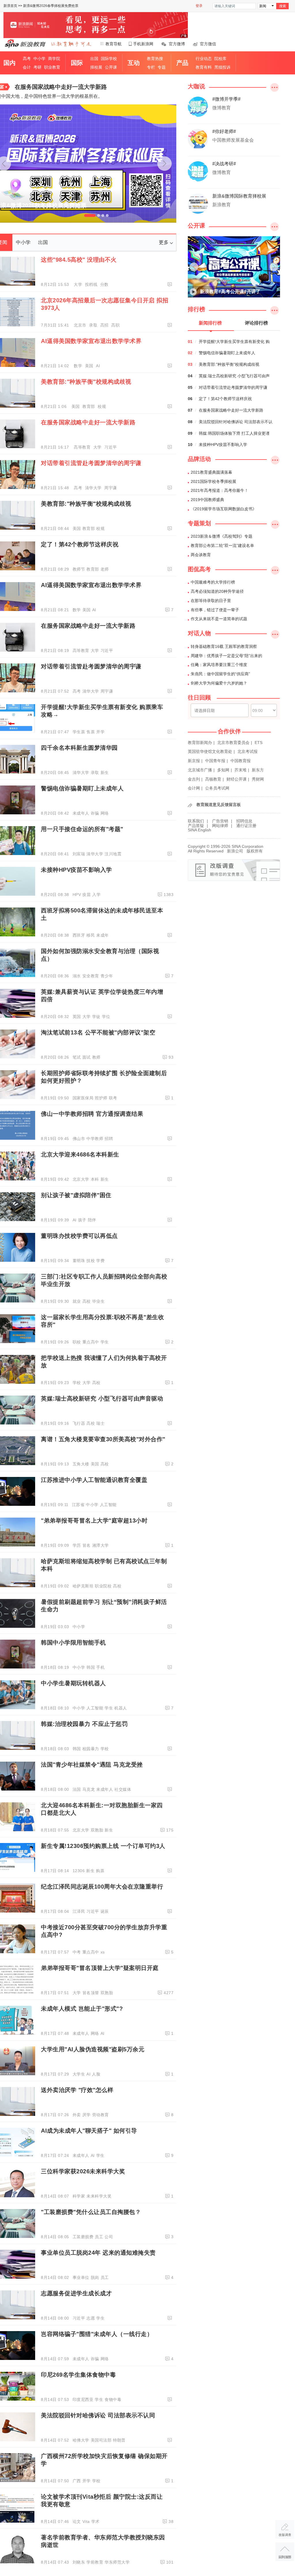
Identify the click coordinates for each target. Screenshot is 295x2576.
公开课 (111, 67)
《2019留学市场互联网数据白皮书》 (224, 509)
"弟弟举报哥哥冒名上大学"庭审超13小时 (94, 1521)
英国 (77, 1017)
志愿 (91, 2318)
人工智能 (108, 1505)
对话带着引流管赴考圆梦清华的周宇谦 (91, 463)
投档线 (92, 284)
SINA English (199, 830)
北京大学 (81, 1179)
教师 (96, 1057)
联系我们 (196, 821)
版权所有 (255, 851)
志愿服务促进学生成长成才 (76, 2293)
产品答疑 (196, 826)
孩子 (82, 1220)
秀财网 (258, 779)
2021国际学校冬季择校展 (213, 481)
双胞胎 (97, 1830)
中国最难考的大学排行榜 (213, 582)
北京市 (81, 325)
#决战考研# (224, 164)
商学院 (54, 59)
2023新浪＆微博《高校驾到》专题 (222, 536)
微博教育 (222, 108)
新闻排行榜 (210, 323)
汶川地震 (113, 854)
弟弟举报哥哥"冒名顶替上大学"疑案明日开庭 (100, 1968)
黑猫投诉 (222, 67)
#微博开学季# (226, 99)
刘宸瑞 (79, 854)
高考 (27, 59)
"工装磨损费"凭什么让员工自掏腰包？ (91, 2212)
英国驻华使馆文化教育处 (210, 751)
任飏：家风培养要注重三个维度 (219, 665)
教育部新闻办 (200, 743)
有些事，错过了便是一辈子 (215, 610)
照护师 (101, 1098)
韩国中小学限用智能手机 (73, 1643)
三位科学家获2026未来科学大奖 (83, 2171)
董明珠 (79, 1261)
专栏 (151, 67)
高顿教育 (213, 779)
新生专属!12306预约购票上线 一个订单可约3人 (103, 1846)
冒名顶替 (91, 1993)
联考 (113, 1098)
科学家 (79, 2196)
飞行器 (79, 1423)
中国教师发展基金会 (233, 140)
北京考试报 (247, 751)
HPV (77, 895)
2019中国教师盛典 (207, 500)
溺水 (77, 976)
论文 (77, 2521)
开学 (100, 732)
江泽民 (79, 1911)
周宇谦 (111, 488)
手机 (100, 1667)
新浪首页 (10, 6)
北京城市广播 (200, 770)
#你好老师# (224, 131)
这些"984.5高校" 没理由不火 (79, 260)
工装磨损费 (83, 2237)
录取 (94, 325)
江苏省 (78, 1505)
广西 (77, 2481)
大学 (79, 284)
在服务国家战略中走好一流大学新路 (61, 87)
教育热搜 (155, 59)
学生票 (79, 732)
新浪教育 (222, 205)
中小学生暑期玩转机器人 (73, 1683)
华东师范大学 (117, 2562)
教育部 (89, 406)
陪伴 (92, 1220)
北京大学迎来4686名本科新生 (80, 1154)
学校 (77, 1383)
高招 (105, 325)
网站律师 (220, 826)
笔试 (77, 1057)
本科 (95, 1179)
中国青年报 (215, 761)
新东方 (258, 770)
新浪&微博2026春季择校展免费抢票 (51, 6)
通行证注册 (246, 826)
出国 (94, 59)
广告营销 (220, 821)
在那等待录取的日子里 (211, 601)
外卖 (77, 2115)
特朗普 (119, 2440)
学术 (96, 2521)
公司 (109, 2237)
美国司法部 (101, 2440)
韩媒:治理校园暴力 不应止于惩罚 (84, 1724)
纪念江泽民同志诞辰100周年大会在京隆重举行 (102, 1887)
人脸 (96, 2074)
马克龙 (89, 1789)
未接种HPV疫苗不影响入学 (76, 870)
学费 (100, 1261)
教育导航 (114, 44)
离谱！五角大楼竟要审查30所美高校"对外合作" (103, 1439)
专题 (162, 67)
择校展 (96, 67)
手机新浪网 (143, 44)
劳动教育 (101, 2115)
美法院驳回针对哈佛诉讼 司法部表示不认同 (98, 2415)
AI (98, 366)
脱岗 (95, 2277)
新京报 (194, 761)
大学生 (79, 2074)
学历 (77, 1545)
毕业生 (99, 1301)
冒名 (87, 1545)
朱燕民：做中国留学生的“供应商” (220, 674)
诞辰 (105, 1911)
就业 (77, 1301)
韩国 (91, 1667)
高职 (115, 325)
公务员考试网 (217, 788)
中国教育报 (241, 761)
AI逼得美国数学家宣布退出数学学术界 (91, 341)
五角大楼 (81, 1464)
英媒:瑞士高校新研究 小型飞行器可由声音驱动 (102, 1398)
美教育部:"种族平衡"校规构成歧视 (86, 382)
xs (103, 1952)
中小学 (39, 59)
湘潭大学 (101, 1545)
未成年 (103, 935)
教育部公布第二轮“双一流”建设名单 (222, 545)
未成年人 (81, 813)
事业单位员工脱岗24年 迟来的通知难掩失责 (98, 2253)
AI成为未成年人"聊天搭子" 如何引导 (89, 2131)
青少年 (107, 976)
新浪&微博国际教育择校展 (239, 196)
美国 (90, 366)
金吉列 (194, 779)
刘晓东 (79, 2562)
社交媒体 (123, 1789)
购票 (100, 1871)
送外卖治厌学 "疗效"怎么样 (77, 2090)
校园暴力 (91, 1749)
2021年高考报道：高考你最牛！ (220, 490)
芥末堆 (241, 770)
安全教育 (91, 976)
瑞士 (100, 1423)
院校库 (220, 59)
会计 (27, 67)
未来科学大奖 (99, 2196)
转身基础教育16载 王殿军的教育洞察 (224, 646)
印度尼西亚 (83, 2399)
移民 (91, 935)
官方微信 (208, 44)
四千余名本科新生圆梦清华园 (79, 748)
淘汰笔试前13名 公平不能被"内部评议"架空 (98, 1032)
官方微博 (177, 44)
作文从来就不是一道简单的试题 (219, 619)
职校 (77, 1342)
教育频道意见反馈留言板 (219, 805)
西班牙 (79, 935)
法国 (77, 1789)
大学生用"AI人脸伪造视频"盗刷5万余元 (93, 2049)
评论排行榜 (256, 323)
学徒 (96, 1017)
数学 (79, 366)
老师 (105, 569)
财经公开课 (237, 779)
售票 (91, 732)
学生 (105, 1342)
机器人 (121, 1708)
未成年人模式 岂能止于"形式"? (82, 2009)
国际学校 (109, 59)
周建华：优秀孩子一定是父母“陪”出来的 (226, 656)
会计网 (194, 788)
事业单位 (81, 2277)
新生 (105, 773)
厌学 (87, 2115)
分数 (104, 284)
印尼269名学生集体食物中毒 (78, 2375)
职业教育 (52, 67)
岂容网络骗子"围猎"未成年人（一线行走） (97, 2334)
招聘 (109, 1139)
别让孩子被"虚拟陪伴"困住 (76, 1195)
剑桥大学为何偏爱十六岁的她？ (219, 683)
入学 (96, 895)
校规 (102, 406)
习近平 (111, 447)
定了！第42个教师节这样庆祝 (80, 544)
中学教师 (95, 1139)
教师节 (79, 569)
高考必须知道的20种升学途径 (217, 591)
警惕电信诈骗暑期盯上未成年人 (82, 788)
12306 (79, 1871)
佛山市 (79, 1139)
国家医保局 (83, 1098)
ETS (259, 743)
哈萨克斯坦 (83, 1586)
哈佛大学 (81, 2440)
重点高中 (91, 1342)
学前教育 (95, 2562)
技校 (91, 1261)
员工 (99, 2237)
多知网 (223, 770)
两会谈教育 (201, 555)
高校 (87, 1301)
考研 (37, 67)
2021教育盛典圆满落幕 (211, 472)
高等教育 (83, 447)
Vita (86, 2521)
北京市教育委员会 (233, 743)
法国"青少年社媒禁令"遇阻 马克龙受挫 (92, 1765)
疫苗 (87, 895)
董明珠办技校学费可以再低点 (79, 1236)
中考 (77, 1952)
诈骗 (95, 813)
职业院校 (103, 1586)
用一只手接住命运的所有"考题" (82, 829)
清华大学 (94, 488)
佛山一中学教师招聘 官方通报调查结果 (92, 1114)
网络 (105, 813)
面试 (87, 1057)
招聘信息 (244, 821)
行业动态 (204, 59)
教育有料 (204, 67)
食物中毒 (113, 2399)
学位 (106, 1017)
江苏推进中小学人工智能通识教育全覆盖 (94, 1480)
